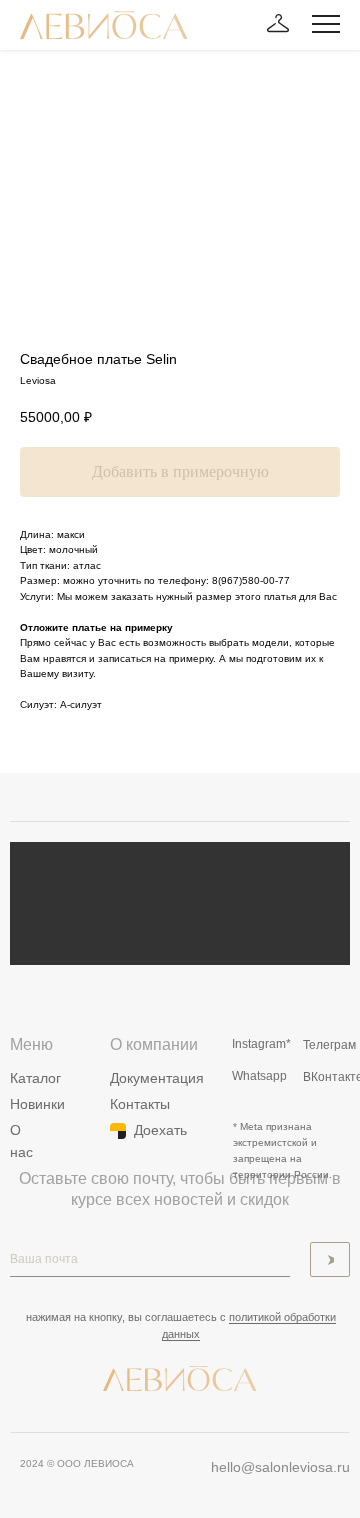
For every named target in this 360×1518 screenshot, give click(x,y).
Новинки (37, 1104)
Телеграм (329, 1045)
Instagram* (261, 1044)
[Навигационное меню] (326, 25)
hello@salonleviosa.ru (280, 1467)
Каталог (35, 1078)
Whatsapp (259, 1076)
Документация (157, 1078)
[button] (278, 24)
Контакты (140, 1104)
